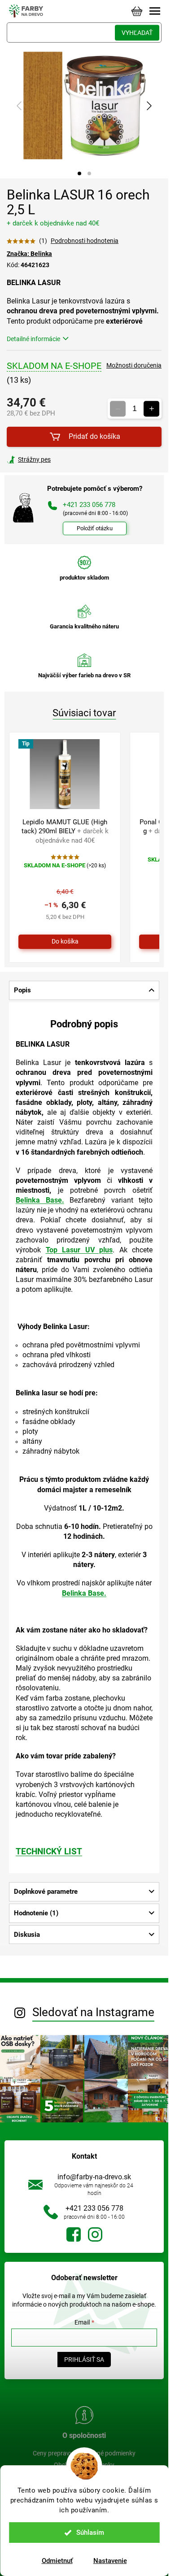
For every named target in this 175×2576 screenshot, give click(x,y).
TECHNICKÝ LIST (49, 1852)
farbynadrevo (95, 2234)
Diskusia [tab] (27, 1935)
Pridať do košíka (94, 436)
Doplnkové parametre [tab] (46, 1892)
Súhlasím (90, 2533)
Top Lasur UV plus (79, 1250)
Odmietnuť (57, 2561)
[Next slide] (149, 106)
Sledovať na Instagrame (93, 2012)
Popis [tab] (22, 990)
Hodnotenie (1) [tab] (36, 1913)
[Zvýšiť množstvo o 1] (151, 409)
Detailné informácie (33, 339)
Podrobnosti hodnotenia (85, 241)
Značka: (29, 254)
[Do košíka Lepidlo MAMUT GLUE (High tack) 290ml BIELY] (65, 942)
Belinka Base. (40, 1200)
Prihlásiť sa (84, 2360)
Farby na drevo (74, 2234)
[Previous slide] (20, 106)
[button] (79, 173)
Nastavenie (110, 2561)
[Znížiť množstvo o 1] (118, 409)
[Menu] (155, 11)
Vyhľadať (137, 33)
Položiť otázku (95, 528)
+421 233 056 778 (94, 2208)
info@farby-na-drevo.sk (94, 2177)
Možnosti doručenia (134, 365)
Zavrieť (68, 459)
